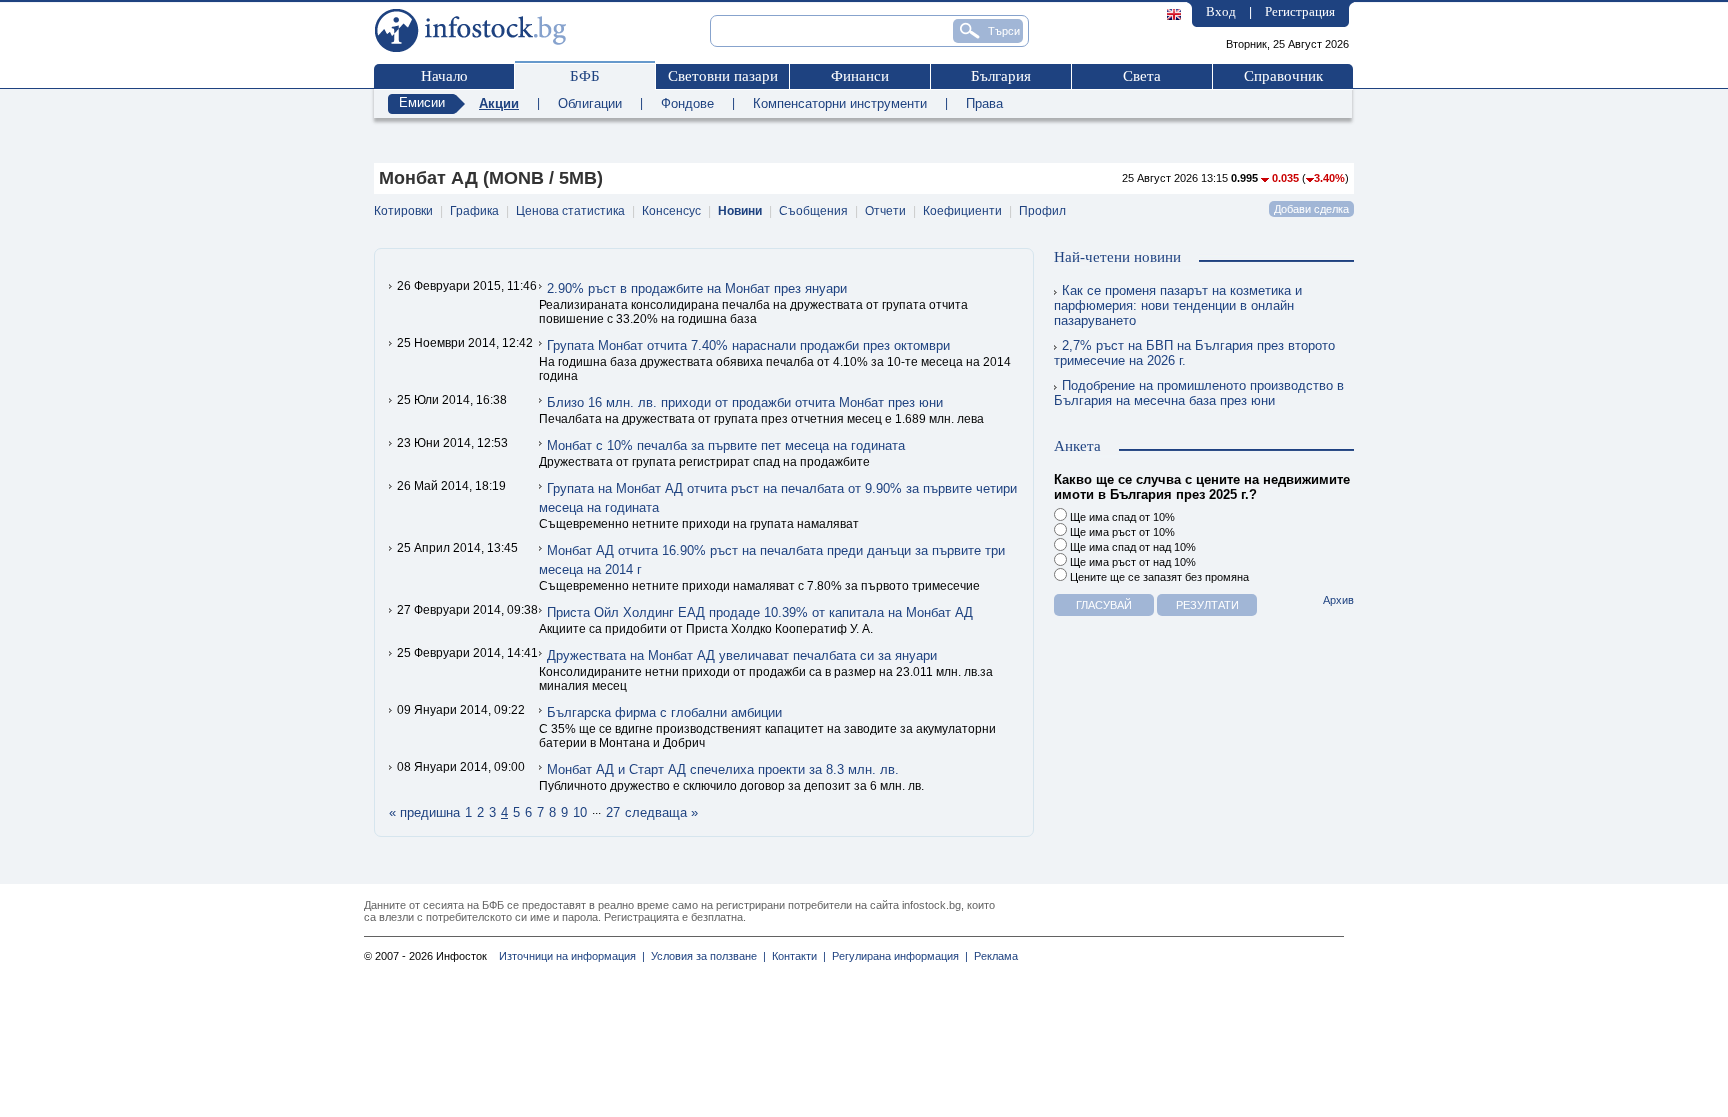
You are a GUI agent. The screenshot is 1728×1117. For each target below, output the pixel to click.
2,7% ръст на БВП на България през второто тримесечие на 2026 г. (1194, 353)
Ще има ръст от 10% (1121, 532)
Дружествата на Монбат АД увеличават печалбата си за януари (742, 655)
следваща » (661, 812)
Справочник (1283, 76)
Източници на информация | (572, 956)
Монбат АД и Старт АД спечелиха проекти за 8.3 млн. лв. (723, 769)
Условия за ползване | (705, 956)
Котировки (403, 211)
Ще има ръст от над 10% (1131, 562)
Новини (740, 211)
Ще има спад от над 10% (1131, 547)
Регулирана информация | (897, 956)
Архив (1338, 600)
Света (1142, 76)
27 (613, 812)
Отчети (885, 211)
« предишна (424, 812)
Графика (474, 211)
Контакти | (796, 956)
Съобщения (813, 211)
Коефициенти (962, 211)
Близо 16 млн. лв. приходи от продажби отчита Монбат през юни (745, 402)
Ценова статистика (570, 211)
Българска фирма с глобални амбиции (664, 712)
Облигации (590, 103)
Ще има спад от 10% (1121, 517)
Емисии (422, 102)
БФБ (585, 76)
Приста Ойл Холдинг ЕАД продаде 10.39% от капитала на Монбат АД (760, 612)
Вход (1221, 11)
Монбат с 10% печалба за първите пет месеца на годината (726, 445)
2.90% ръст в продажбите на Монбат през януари (697, 288)
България (1001, 76)
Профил (1042, 211)
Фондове (687, 103)
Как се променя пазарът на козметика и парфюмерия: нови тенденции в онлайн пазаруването (1178, 305)
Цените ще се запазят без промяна (1158, 577)
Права (984, 103)
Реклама (993, 956)
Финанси (860, 76)
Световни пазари (723, 76)
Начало (444, 76)
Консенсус (671, 211)
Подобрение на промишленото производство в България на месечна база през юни (1199, 393)
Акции (499, 103)
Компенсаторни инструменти (840, 103)
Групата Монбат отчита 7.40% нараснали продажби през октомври (748, 345)
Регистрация (1300, 11)
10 (580, 812)
